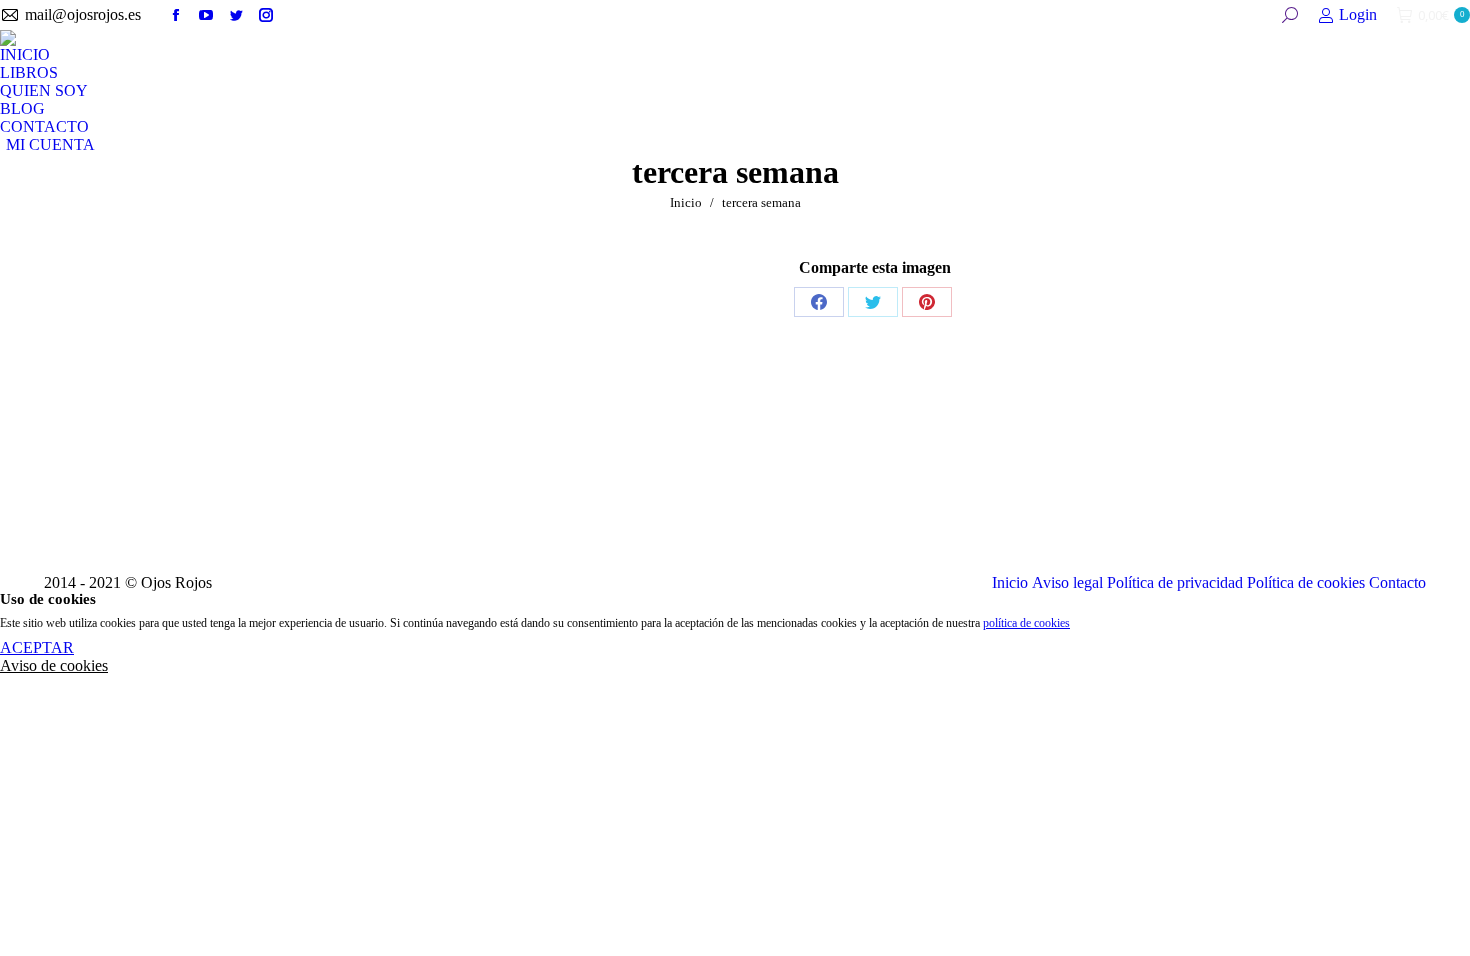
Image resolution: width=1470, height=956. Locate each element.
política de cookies (1026, 623)
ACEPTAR (37, 647)
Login (1358, 14)
